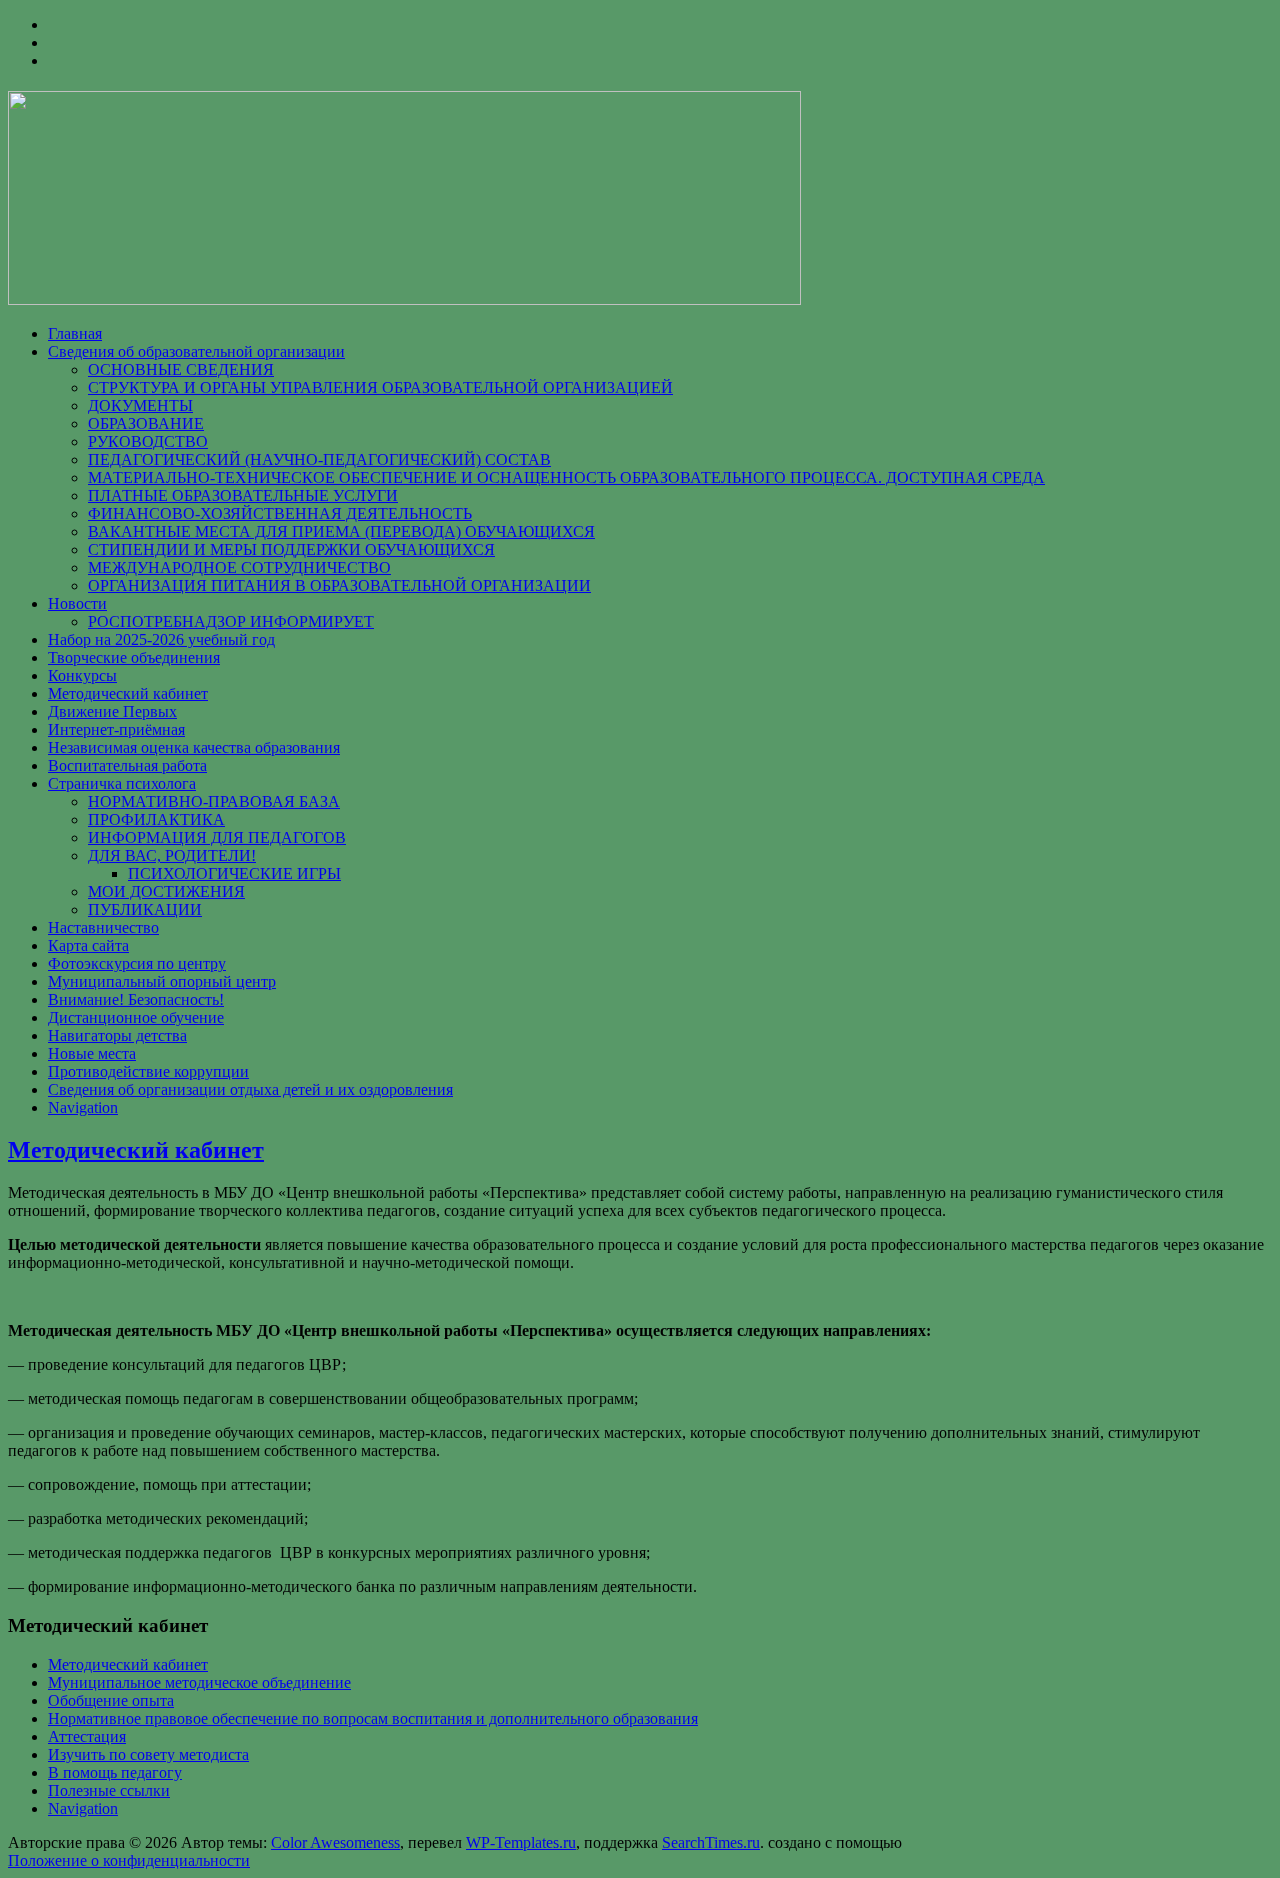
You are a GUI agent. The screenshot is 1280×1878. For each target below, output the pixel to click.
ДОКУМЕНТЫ (140, 405)
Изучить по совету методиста (148, 1754)
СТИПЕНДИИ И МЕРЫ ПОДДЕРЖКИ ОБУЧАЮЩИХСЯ (291, 549)
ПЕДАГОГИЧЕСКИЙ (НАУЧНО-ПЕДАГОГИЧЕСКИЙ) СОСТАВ (319, 459)
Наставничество (103, 927)
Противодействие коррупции (148, 1071)
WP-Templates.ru (521, 1842)
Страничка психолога (122, 783)
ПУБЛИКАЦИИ (145, 909)
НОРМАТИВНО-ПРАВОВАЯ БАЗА (214, 801)
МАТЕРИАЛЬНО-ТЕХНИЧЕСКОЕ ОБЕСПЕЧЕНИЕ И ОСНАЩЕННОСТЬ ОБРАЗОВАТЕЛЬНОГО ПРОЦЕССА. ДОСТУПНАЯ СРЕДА (566, 477)
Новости (77, 603)
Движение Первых (112, 711)
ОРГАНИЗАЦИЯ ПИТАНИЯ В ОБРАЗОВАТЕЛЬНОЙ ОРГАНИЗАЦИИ (339, 585)
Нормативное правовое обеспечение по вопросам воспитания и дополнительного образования (373, 1718)
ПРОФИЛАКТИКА (156, 819)
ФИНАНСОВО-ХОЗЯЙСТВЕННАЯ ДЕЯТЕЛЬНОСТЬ (280, 513)
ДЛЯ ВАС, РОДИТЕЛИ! (172, 855)
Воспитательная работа (127, 765)
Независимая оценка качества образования (194, 747)
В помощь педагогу (115, 1772)
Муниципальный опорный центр (162, 981)
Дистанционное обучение (136, 1017)
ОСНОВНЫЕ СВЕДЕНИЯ (181, 369)
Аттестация (87, 1736)
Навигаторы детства (117, 1035)
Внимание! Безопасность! (136, 999)
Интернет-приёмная (116, 729)
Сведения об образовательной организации (196, 351)
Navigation (83, 1107)
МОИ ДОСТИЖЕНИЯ (166, 891)
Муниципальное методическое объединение (199, 1682)
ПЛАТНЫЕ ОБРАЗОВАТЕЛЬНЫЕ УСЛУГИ (243, 495)
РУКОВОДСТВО (148, 441)
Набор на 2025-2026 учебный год (161, 639)
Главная (75, 333)
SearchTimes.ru (711, 1842)
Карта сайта (88, 945)
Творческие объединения (134, 657)
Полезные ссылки (109, 1790)
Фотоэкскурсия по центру (137, 963)
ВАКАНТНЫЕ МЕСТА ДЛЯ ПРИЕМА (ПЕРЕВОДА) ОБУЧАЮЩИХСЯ (341, 531)
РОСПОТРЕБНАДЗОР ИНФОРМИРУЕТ (231, 621)
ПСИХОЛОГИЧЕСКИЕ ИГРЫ (234, 873)
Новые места (92, 1053)
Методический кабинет (128, 693)
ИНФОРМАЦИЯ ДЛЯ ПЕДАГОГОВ (217, 837)
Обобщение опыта (111, 1700)
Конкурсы (82, 675)
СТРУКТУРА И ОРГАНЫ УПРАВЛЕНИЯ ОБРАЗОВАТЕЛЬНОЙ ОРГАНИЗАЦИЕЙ (380, 387)
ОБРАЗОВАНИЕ (146, 423)
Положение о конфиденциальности (129, 1860)
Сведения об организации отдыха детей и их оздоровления (250, 1089)
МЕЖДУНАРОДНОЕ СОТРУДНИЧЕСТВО (239, 567)
